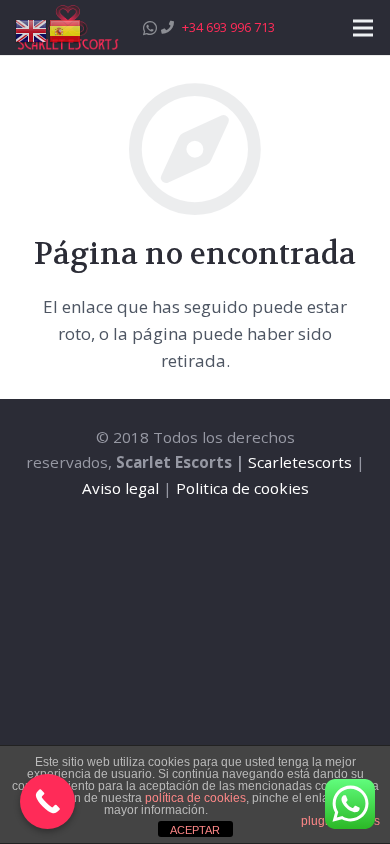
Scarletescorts (300, 462)
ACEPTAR (195, 830)
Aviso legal (120, 488)
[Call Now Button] (47, 801)
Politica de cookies (242, 488)
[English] (32, 29)
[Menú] (362, 28)
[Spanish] (66, 29)
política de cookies (195, 798)
